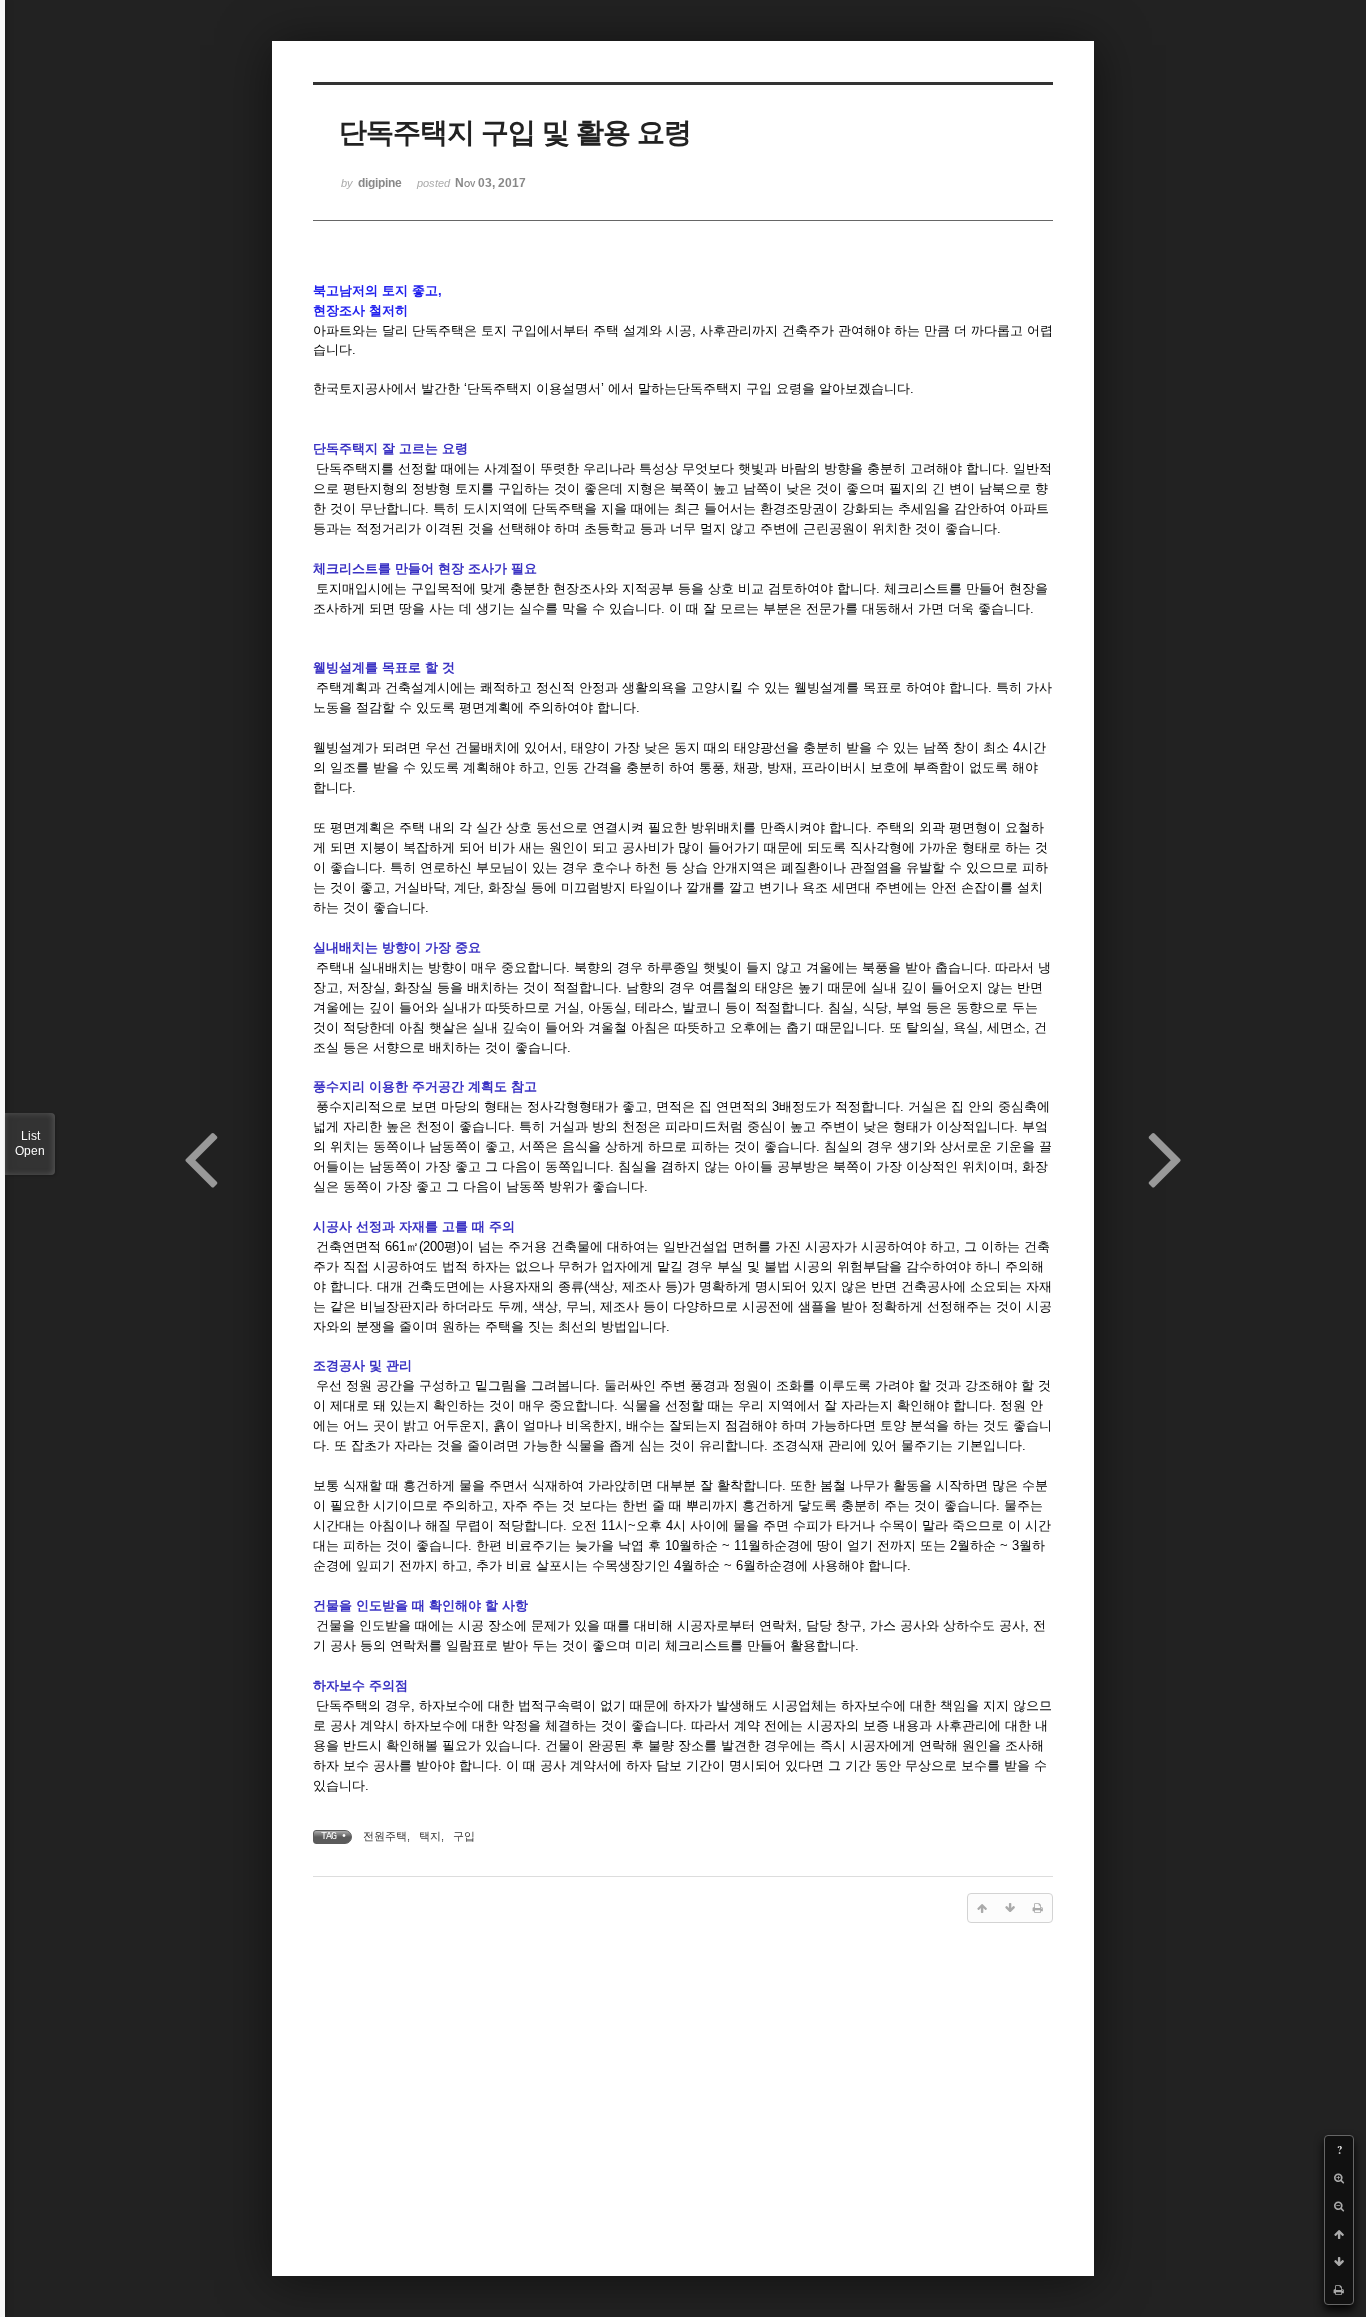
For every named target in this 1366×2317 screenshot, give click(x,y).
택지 (430, 1836)
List (30, 1143)
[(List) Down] (1339, 2262)
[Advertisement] (683, 2095)
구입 (464, 1836)
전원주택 (385, 1836)
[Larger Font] (1339, 2178)
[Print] (1339, 2290)
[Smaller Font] (1339, 2206)
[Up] (1339, 2234)
